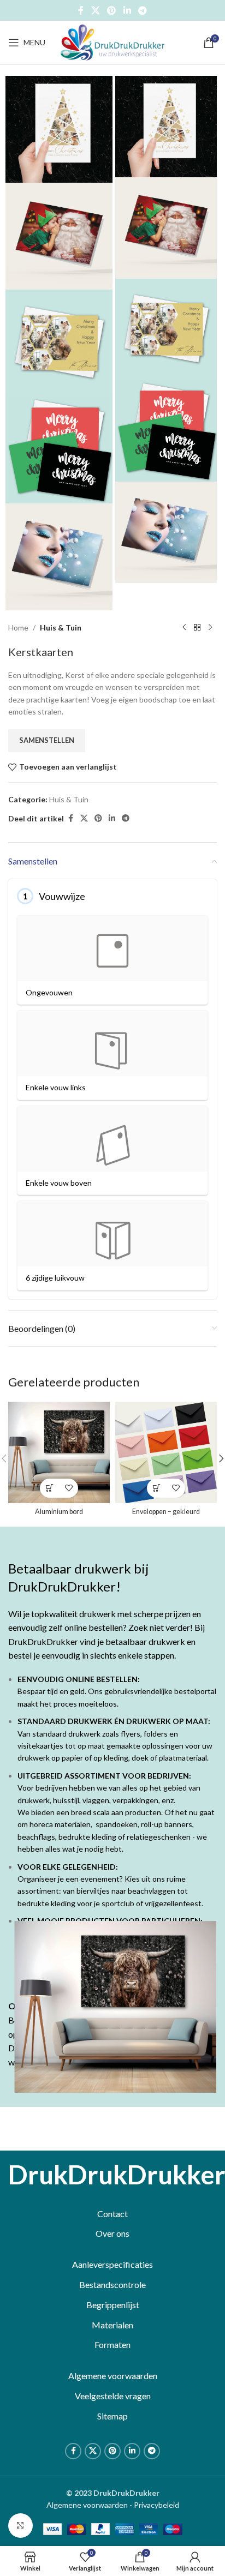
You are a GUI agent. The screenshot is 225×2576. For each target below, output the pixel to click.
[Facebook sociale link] (81, 10)
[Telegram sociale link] (142, 10)
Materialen (112, 2325)
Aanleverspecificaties (112, 2264)
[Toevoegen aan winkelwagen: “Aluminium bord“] (49, 1488)
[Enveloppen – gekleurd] (166, 1452)
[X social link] (95, 10)
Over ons (112, 2233)
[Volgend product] (210, 628)
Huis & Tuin (61, 628)
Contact (112, 2214)
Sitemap (112, 2416)
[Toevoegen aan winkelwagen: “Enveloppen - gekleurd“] (156, 1488)
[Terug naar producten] (197, 628)
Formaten (112, 2344)
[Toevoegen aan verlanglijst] (69, 1488)
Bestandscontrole (112, 2284)
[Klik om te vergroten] (20, 2526)
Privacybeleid (156, 2505)
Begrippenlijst (113, 2305)
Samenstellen (47, 740)
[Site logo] (112, 42)
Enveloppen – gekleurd (166, 1512)
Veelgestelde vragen (113, 2396)
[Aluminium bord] (59, 1452)
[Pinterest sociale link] (112, 10)
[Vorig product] (184, 628)
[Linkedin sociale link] (127, 10)
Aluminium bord (59, 1512)
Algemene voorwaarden (113, 2376)
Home (18, 628)
